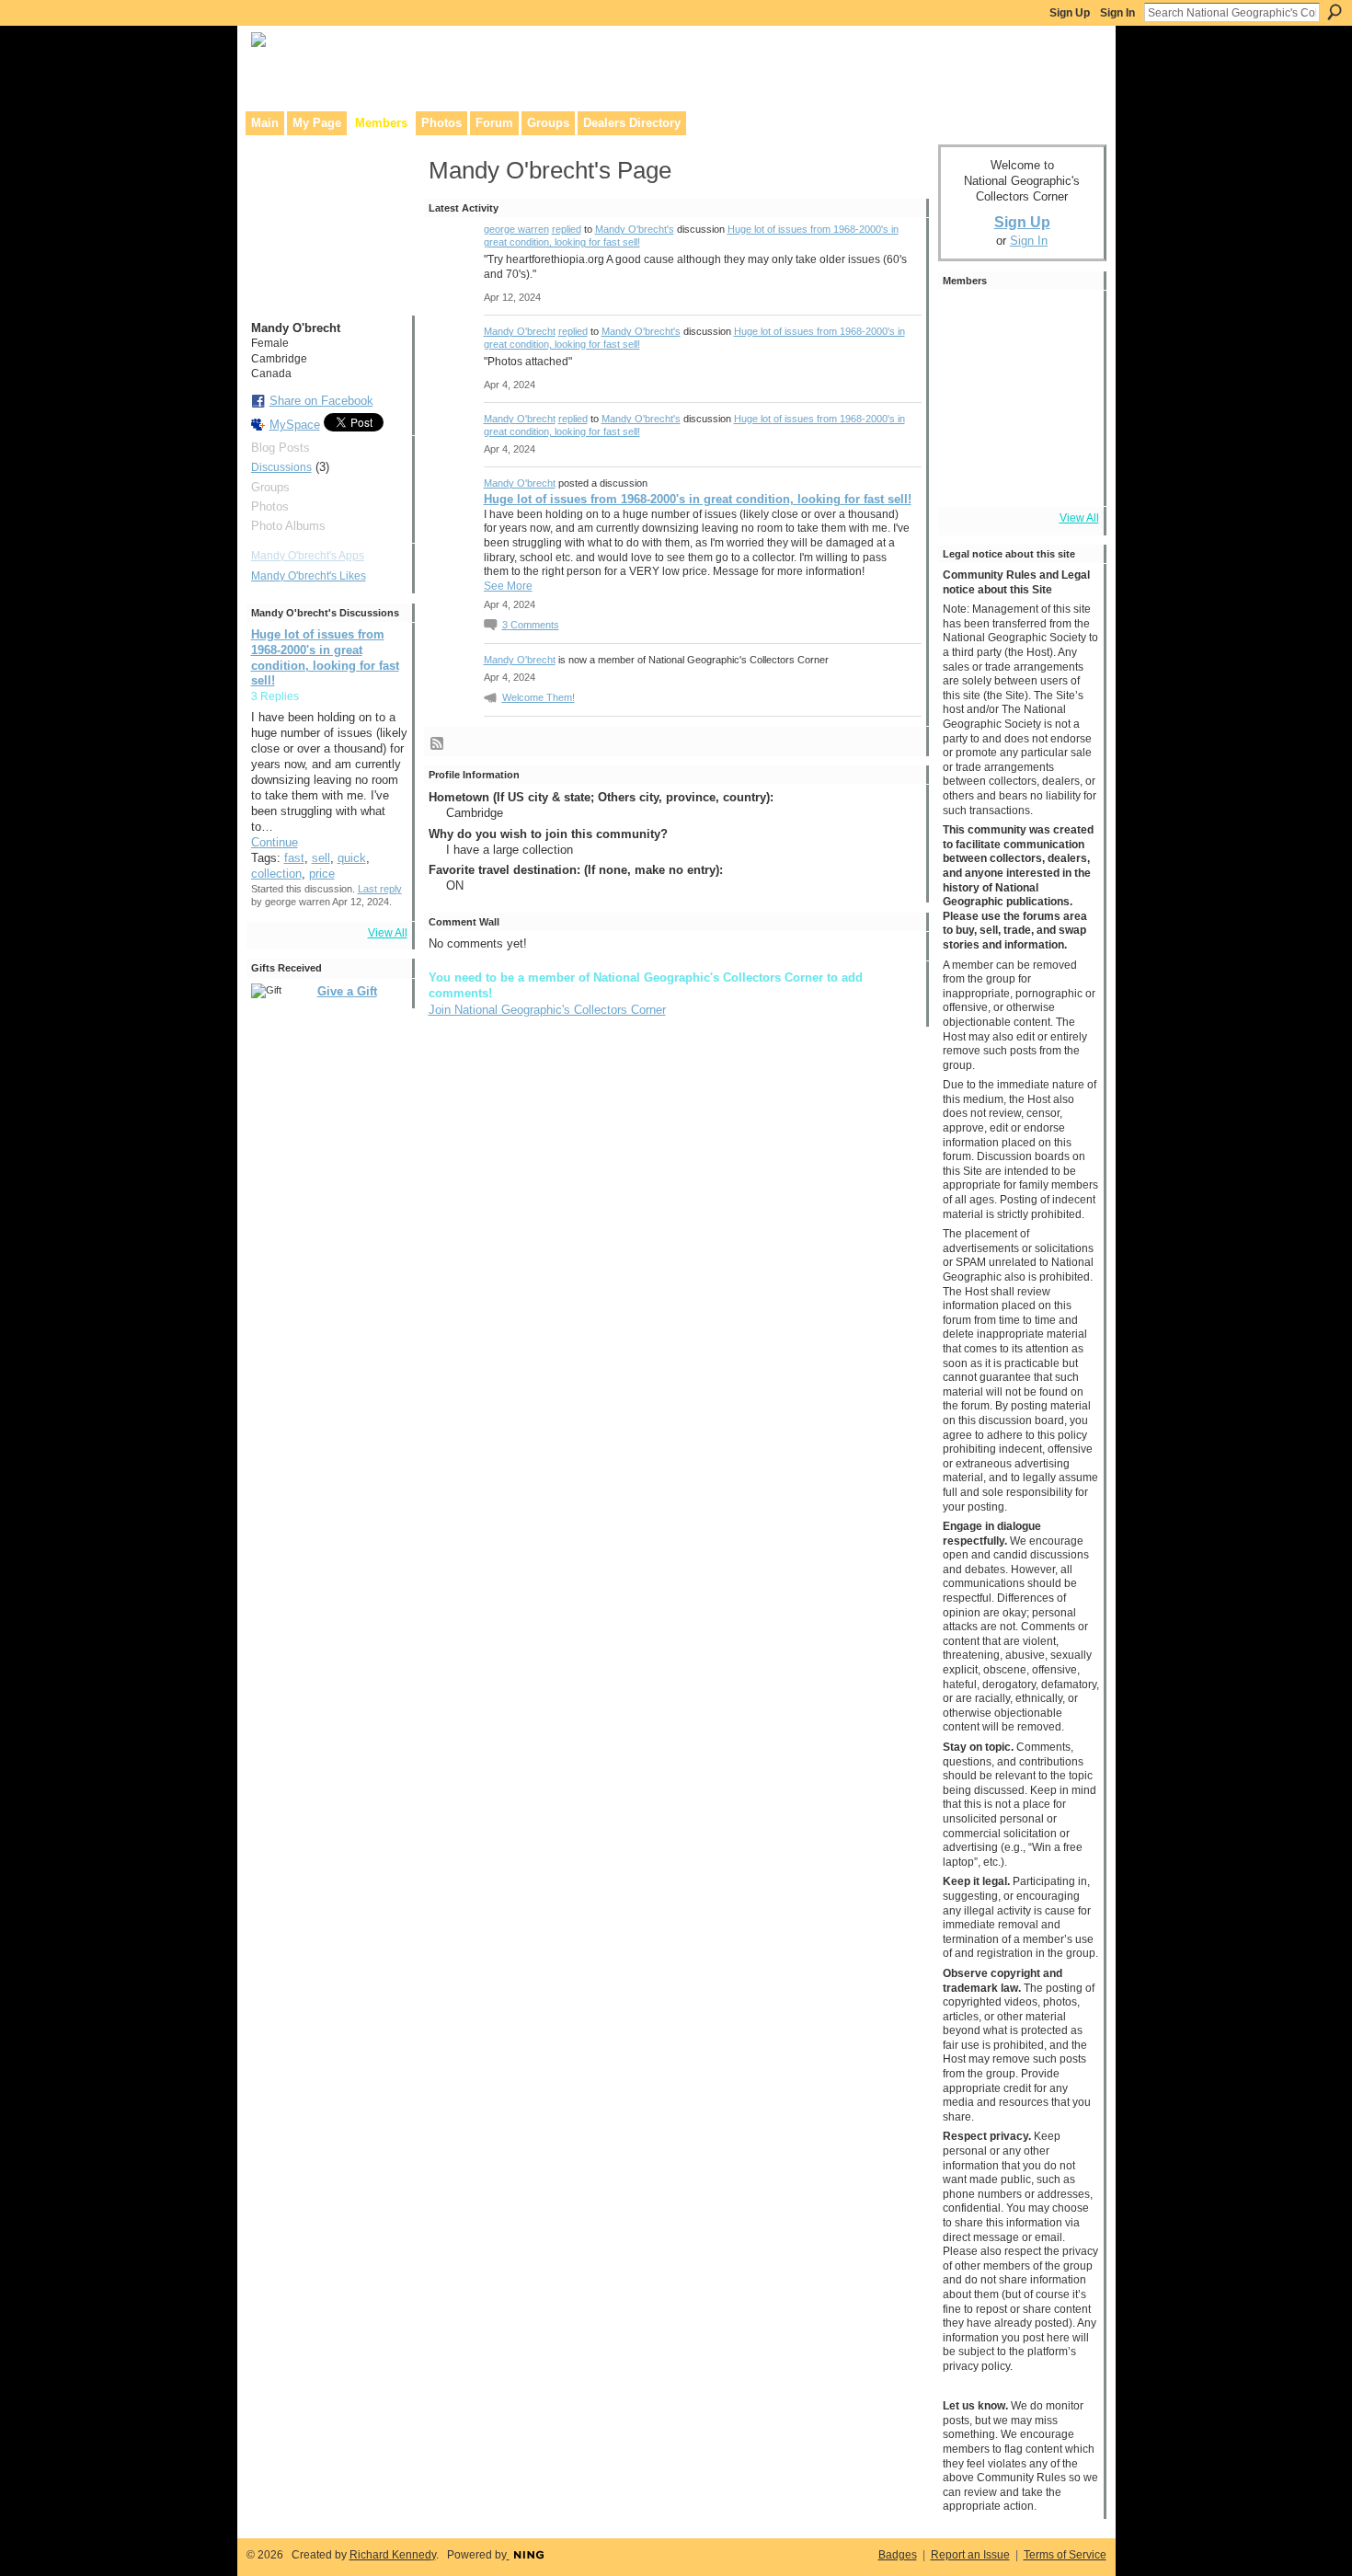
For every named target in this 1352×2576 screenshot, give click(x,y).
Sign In (1117, 13)
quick (352, 858)
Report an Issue (970, 2555)
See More (508, 586)
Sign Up (1070, 13)
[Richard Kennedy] (1071, 373)
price (322, 874)
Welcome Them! (539, 697)
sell (321, 858)
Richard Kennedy (393, 2555)
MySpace (295, 425)
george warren (516, 229)
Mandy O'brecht (520, 331)
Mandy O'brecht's (635, 229)
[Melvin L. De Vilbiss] (968, 321)
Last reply (380, 889)
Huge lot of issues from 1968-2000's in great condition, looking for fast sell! (698, 499)
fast (294, 858)
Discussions (281, 467)
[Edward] (1020, 476)
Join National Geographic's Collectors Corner (547, 1010)
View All (388, 933)
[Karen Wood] (968, 476)
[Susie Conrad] (1071, 424)
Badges (898, 2555)
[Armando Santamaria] (1020, 424)
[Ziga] (1071, 321)
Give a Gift (347, 991)
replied (567, 229)
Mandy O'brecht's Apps (308, 556)
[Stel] (1020, 373)
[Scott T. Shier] (968, 373)
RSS (438, 744)
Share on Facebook (321, 401)
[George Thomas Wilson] (1020, 321)
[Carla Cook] (968, 424)
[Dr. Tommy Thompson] (1071, 476)
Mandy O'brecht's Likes (309, 576)
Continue (275, 842)
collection (276, 874)
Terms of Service (1065, 2555)
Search (1335, 12)
